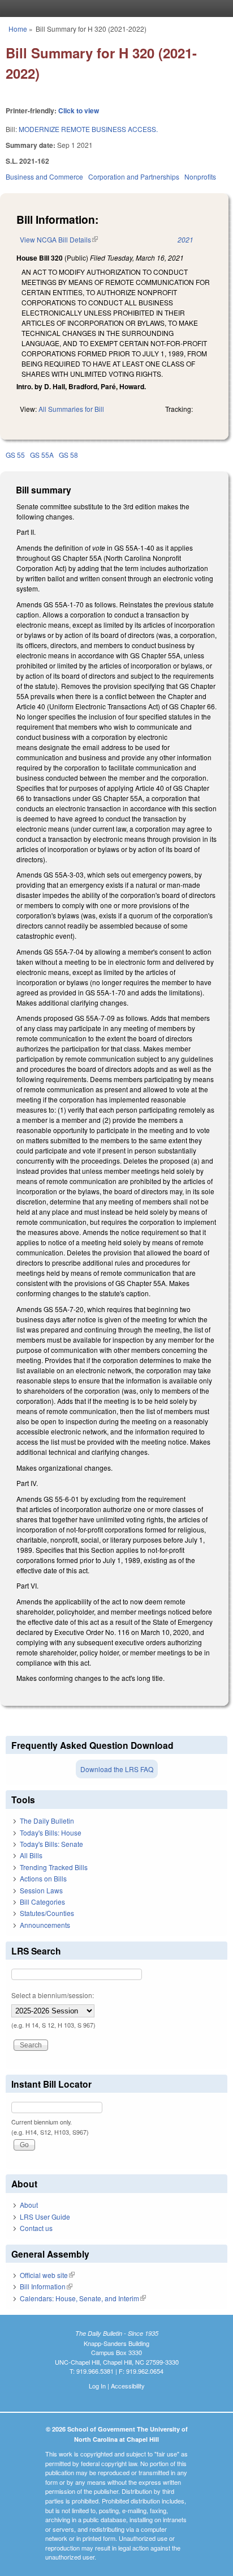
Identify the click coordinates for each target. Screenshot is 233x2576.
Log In (97, 2386)
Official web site (47, 2275)
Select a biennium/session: (53, 1995)
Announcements (45, 1925)
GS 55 (15, 455)
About (29, 2205)
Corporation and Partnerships (134, 176)
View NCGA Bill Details (59, 239)
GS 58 (68, 455)
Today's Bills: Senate (51, 1844)
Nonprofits (200, 176)
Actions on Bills (43, 1878)
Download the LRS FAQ (117, 1769)
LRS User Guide (45, 2217)
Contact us (36, 2228)
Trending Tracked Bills (54, 1867)
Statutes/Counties (47, 1913)
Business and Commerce (44, 176)
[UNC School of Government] (114, 8)
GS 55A (42, 455)
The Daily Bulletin (47, 1821)
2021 (185, 239)
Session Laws (41, 1890)
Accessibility (128, 2386)
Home (18, 29)
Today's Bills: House (51, 1832)
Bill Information (46, 2286)
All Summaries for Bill (71, 409)
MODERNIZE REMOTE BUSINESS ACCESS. (88, 129)
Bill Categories (42, 1902)
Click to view (79, 110)
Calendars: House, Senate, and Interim (83, 2298)
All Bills (31, 1855)
